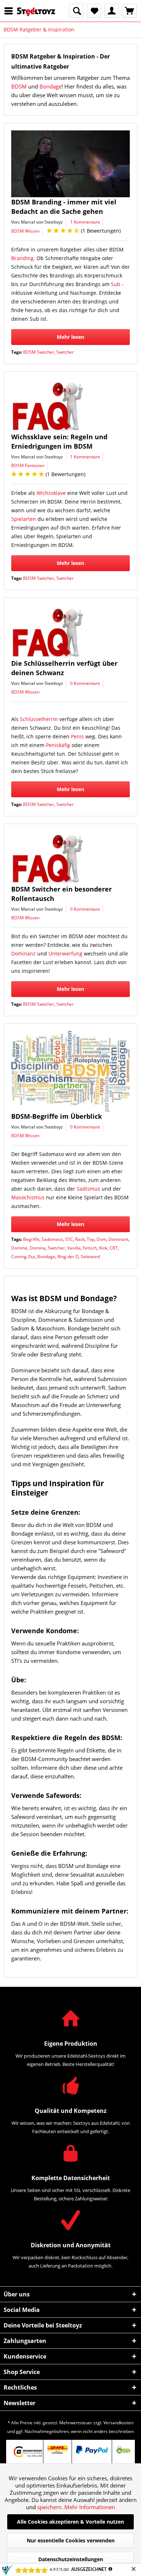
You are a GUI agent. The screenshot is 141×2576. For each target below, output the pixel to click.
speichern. (51, 2507)
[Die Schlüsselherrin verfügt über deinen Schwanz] (70, 632)
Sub (116, 284)
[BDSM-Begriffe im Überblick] (70, 1071)
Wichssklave (51, 493)
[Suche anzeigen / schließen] (76, 11)
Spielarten (24, 519)
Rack (80, 1239)
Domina (38, 1248)
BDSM (19, 86)
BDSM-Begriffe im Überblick (57, 1116)
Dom (101, 1239)
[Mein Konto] (112, 11)
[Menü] (10, 11)
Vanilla (74, 1248)
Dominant (118, 1239)
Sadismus (88, 1189)
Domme (19, 1248)
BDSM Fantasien (28, 465)
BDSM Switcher (39, 352)
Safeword (90, 1257)
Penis (77, 736)
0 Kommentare (85, 683)
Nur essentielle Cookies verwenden (71, 2540)
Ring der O (68, 1257)
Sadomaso (52, 1239)
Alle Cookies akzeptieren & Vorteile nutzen (70, 2522)
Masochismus (28, 1197)
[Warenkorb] (129, 11)
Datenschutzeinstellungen (71, 2559)
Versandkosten (118, 2423)
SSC (69, 1239)
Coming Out (23, 1257)
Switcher (65, 352)
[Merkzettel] (94, 11)
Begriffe (31, 1239)
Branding (22, 258)
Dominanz (23, 953)
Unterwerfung (65, 953)
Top (91, 1239)
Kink (103, 1248)
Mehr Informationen (90, 2507)
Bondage (50, 86)
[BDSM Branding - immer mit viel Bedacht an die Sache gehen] (70, 164)
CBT (114, 1248)
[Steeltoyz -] (36, 12)
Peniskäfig (58, 745)
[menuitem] (10, 11)
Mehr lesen (70, 337)
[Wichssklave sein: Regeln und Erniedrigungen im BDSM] (70, 406)
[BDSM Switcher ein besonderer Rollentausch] (70, 858)
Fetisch (90, 1248)
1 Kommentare (85, 222)
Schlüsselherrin (39, 719)
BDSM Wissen (25, 231)
